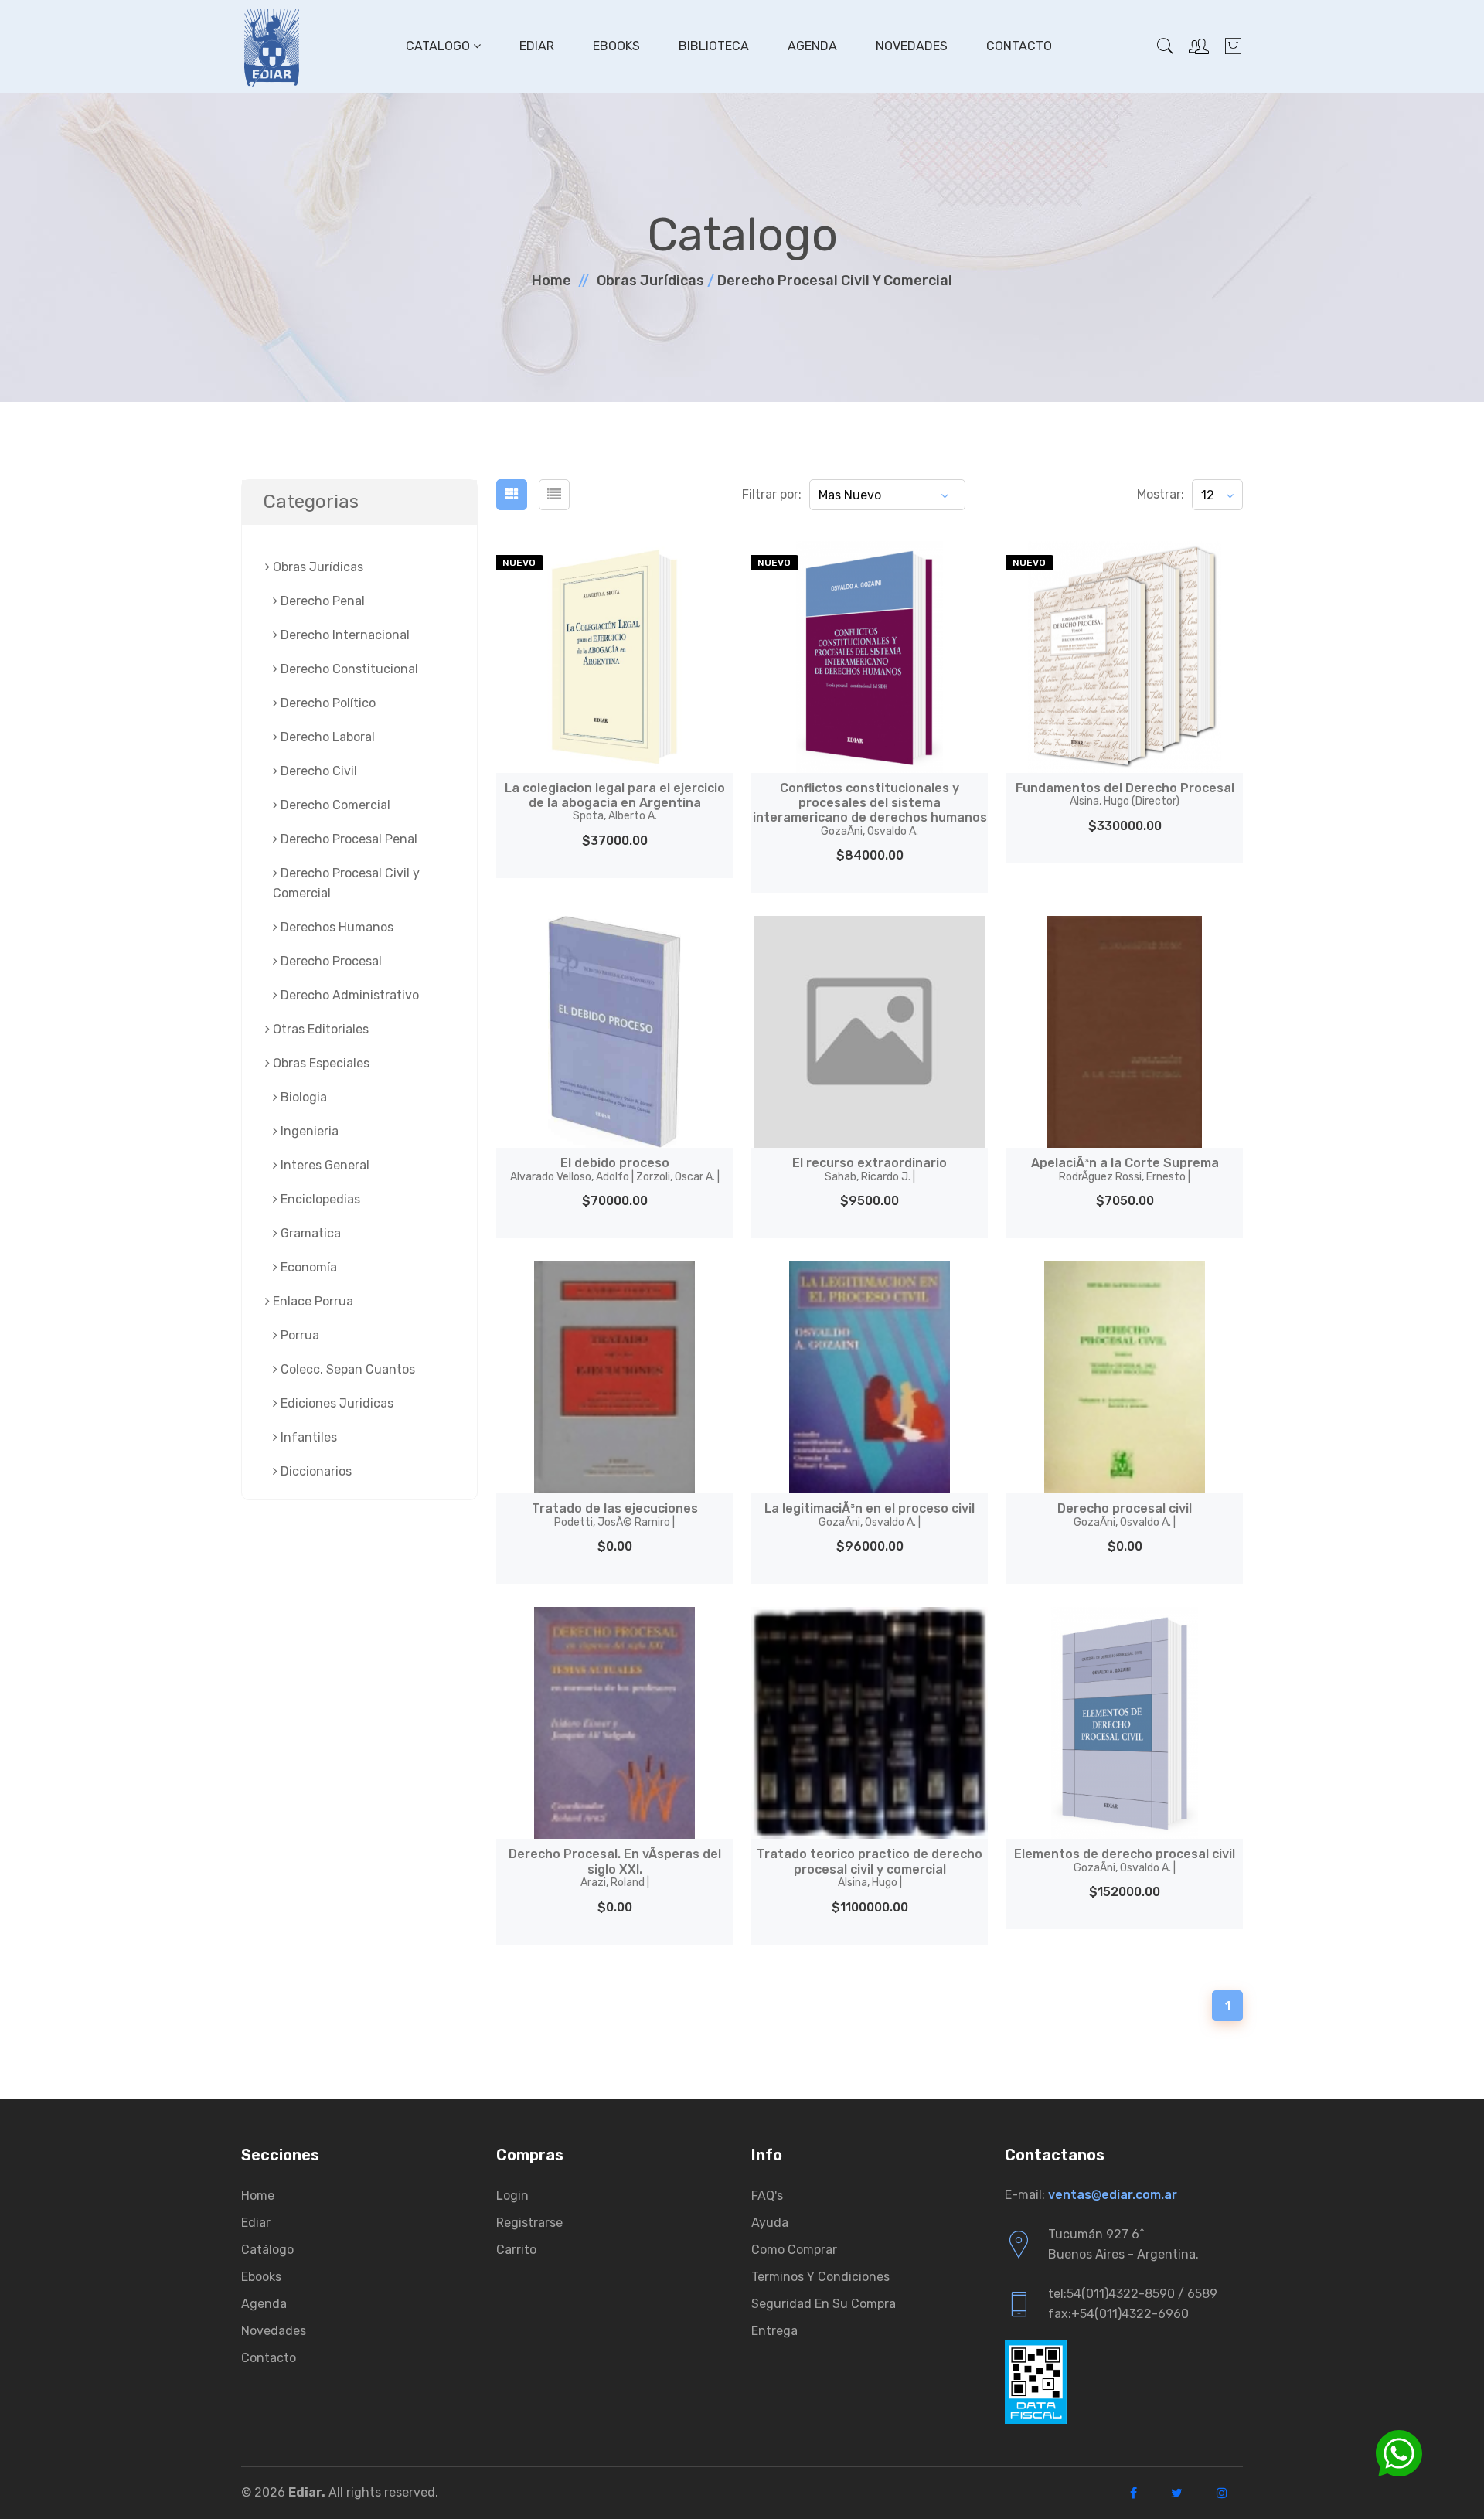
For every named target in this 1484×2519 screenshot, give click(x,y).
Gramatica (309, 1233)
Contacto (1019, 46)
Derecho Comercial (334, 805)
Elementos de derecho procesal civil (1125, 1860)
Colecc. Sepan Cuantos (346, 1369)
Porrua (298, 1335)
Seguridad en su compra (824, 2304)
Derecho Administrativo (348, 995)
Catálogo (267, 2250)
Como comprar (794, 2250)
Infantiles (307, 1437)
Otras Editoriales (319, 1029)
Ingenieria (308, 1131)
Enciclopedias (319, 1199)
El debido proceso (615, 1169)
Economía (307, 1267)
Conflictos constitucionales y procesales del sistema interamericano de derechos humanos (870, 809)
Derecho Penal (321, 601)
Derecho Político (327, 703)
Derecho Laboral (326, 737)
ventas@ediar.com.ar (1113, 2195)
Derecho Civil (317, 771)
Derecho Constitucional (348, 669)
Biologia (302, 1097)
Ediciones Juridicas (335, 1403)
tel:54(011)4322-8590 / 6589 (1133, 2294)
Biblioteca (714, 46)
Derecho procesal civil (1125, 1515)
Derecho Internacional (344, 635)
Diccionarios (315, 1471)
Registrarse (529, 2223)
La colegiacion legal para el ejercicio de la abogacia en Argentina (615, 802)
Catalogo (439, 46)
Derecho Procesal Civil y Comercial (835, 281)
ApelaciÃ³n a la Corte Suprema (1125, 1169)
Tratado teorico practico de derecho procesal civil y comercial (870, 1867)
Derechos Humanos (335, 927)
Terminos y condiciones (820, 2277)
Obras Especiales (320, 1063)
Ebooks (616, 46)
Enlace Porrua (311, 1301)
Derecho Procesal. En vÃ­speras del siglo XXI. (615, 1867)
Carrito (516, 2250)
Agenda (812, 46)
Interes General (323, 1165)
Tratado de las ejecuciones (615, 1515)
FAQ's (767, 2196)
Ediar (537, 46)
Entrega (774, 2331)
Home (551, 281)
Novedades (912, 46)
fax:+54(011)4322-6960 (1118, 2314)
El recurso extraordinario (870, 1169)
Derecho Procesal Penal (347, 839)
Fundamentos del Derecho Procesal (1125, 794)
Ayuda (770, 2223)
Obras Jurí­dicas (650, 281)
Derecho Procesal (330, 961)
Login (512, 2196)
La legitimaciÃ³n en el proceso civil (870, 1515)
